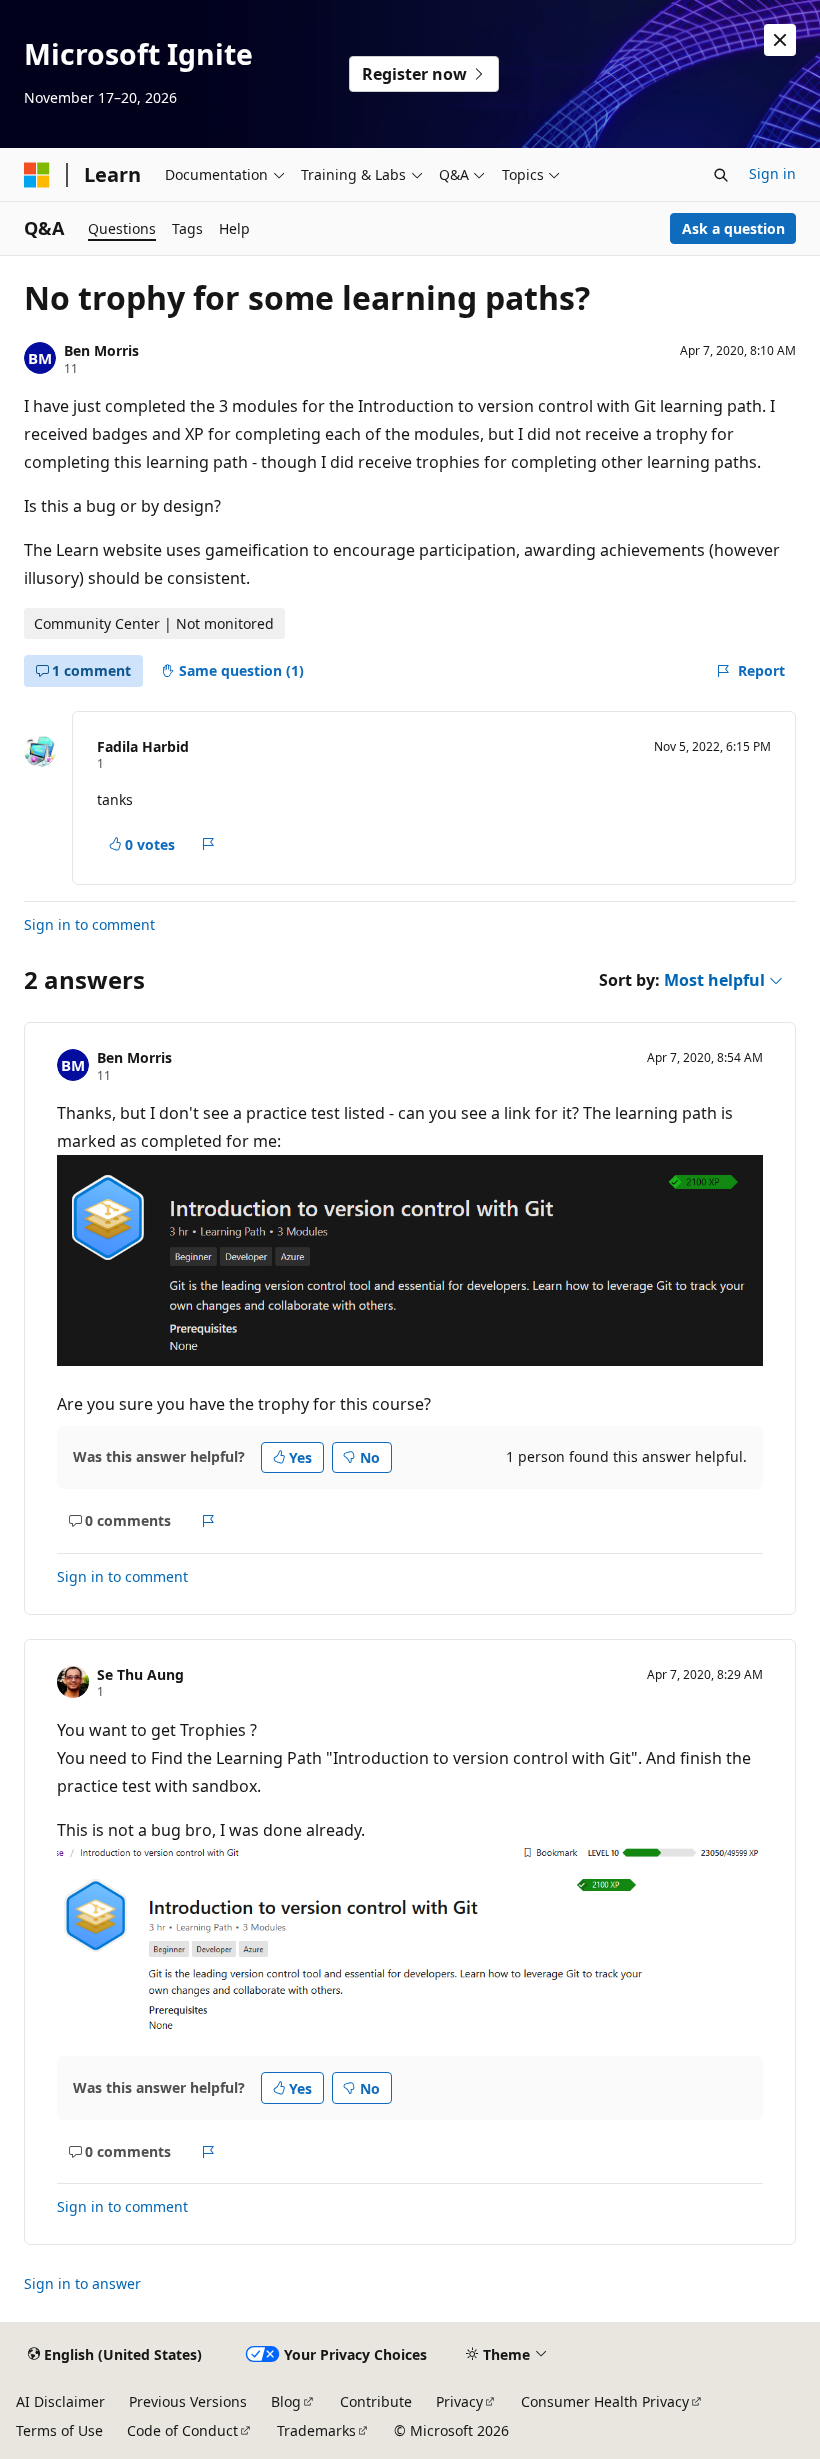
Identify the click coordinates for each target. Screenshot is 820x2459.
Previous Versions (188, 2401)
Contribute (376, 2401)
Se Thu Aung (140, 1674)
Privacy (459, 2401)
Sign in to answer (82, 2283)
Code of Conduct (182, 2430)
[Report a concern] (208, 844)
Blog (286, 2401)
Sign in (772, 173)
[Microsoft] (37, 175)
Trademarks (316, 2430)
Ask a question (733, 228)
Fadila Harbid (143, 746)
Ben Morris (101, 350)
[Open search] (721, 175)
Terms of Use (59, 2430)
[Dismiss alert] (780, 40)
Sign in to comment (89, 924)
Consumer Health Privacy (605, 2401)
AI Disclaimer (60, 2401)
